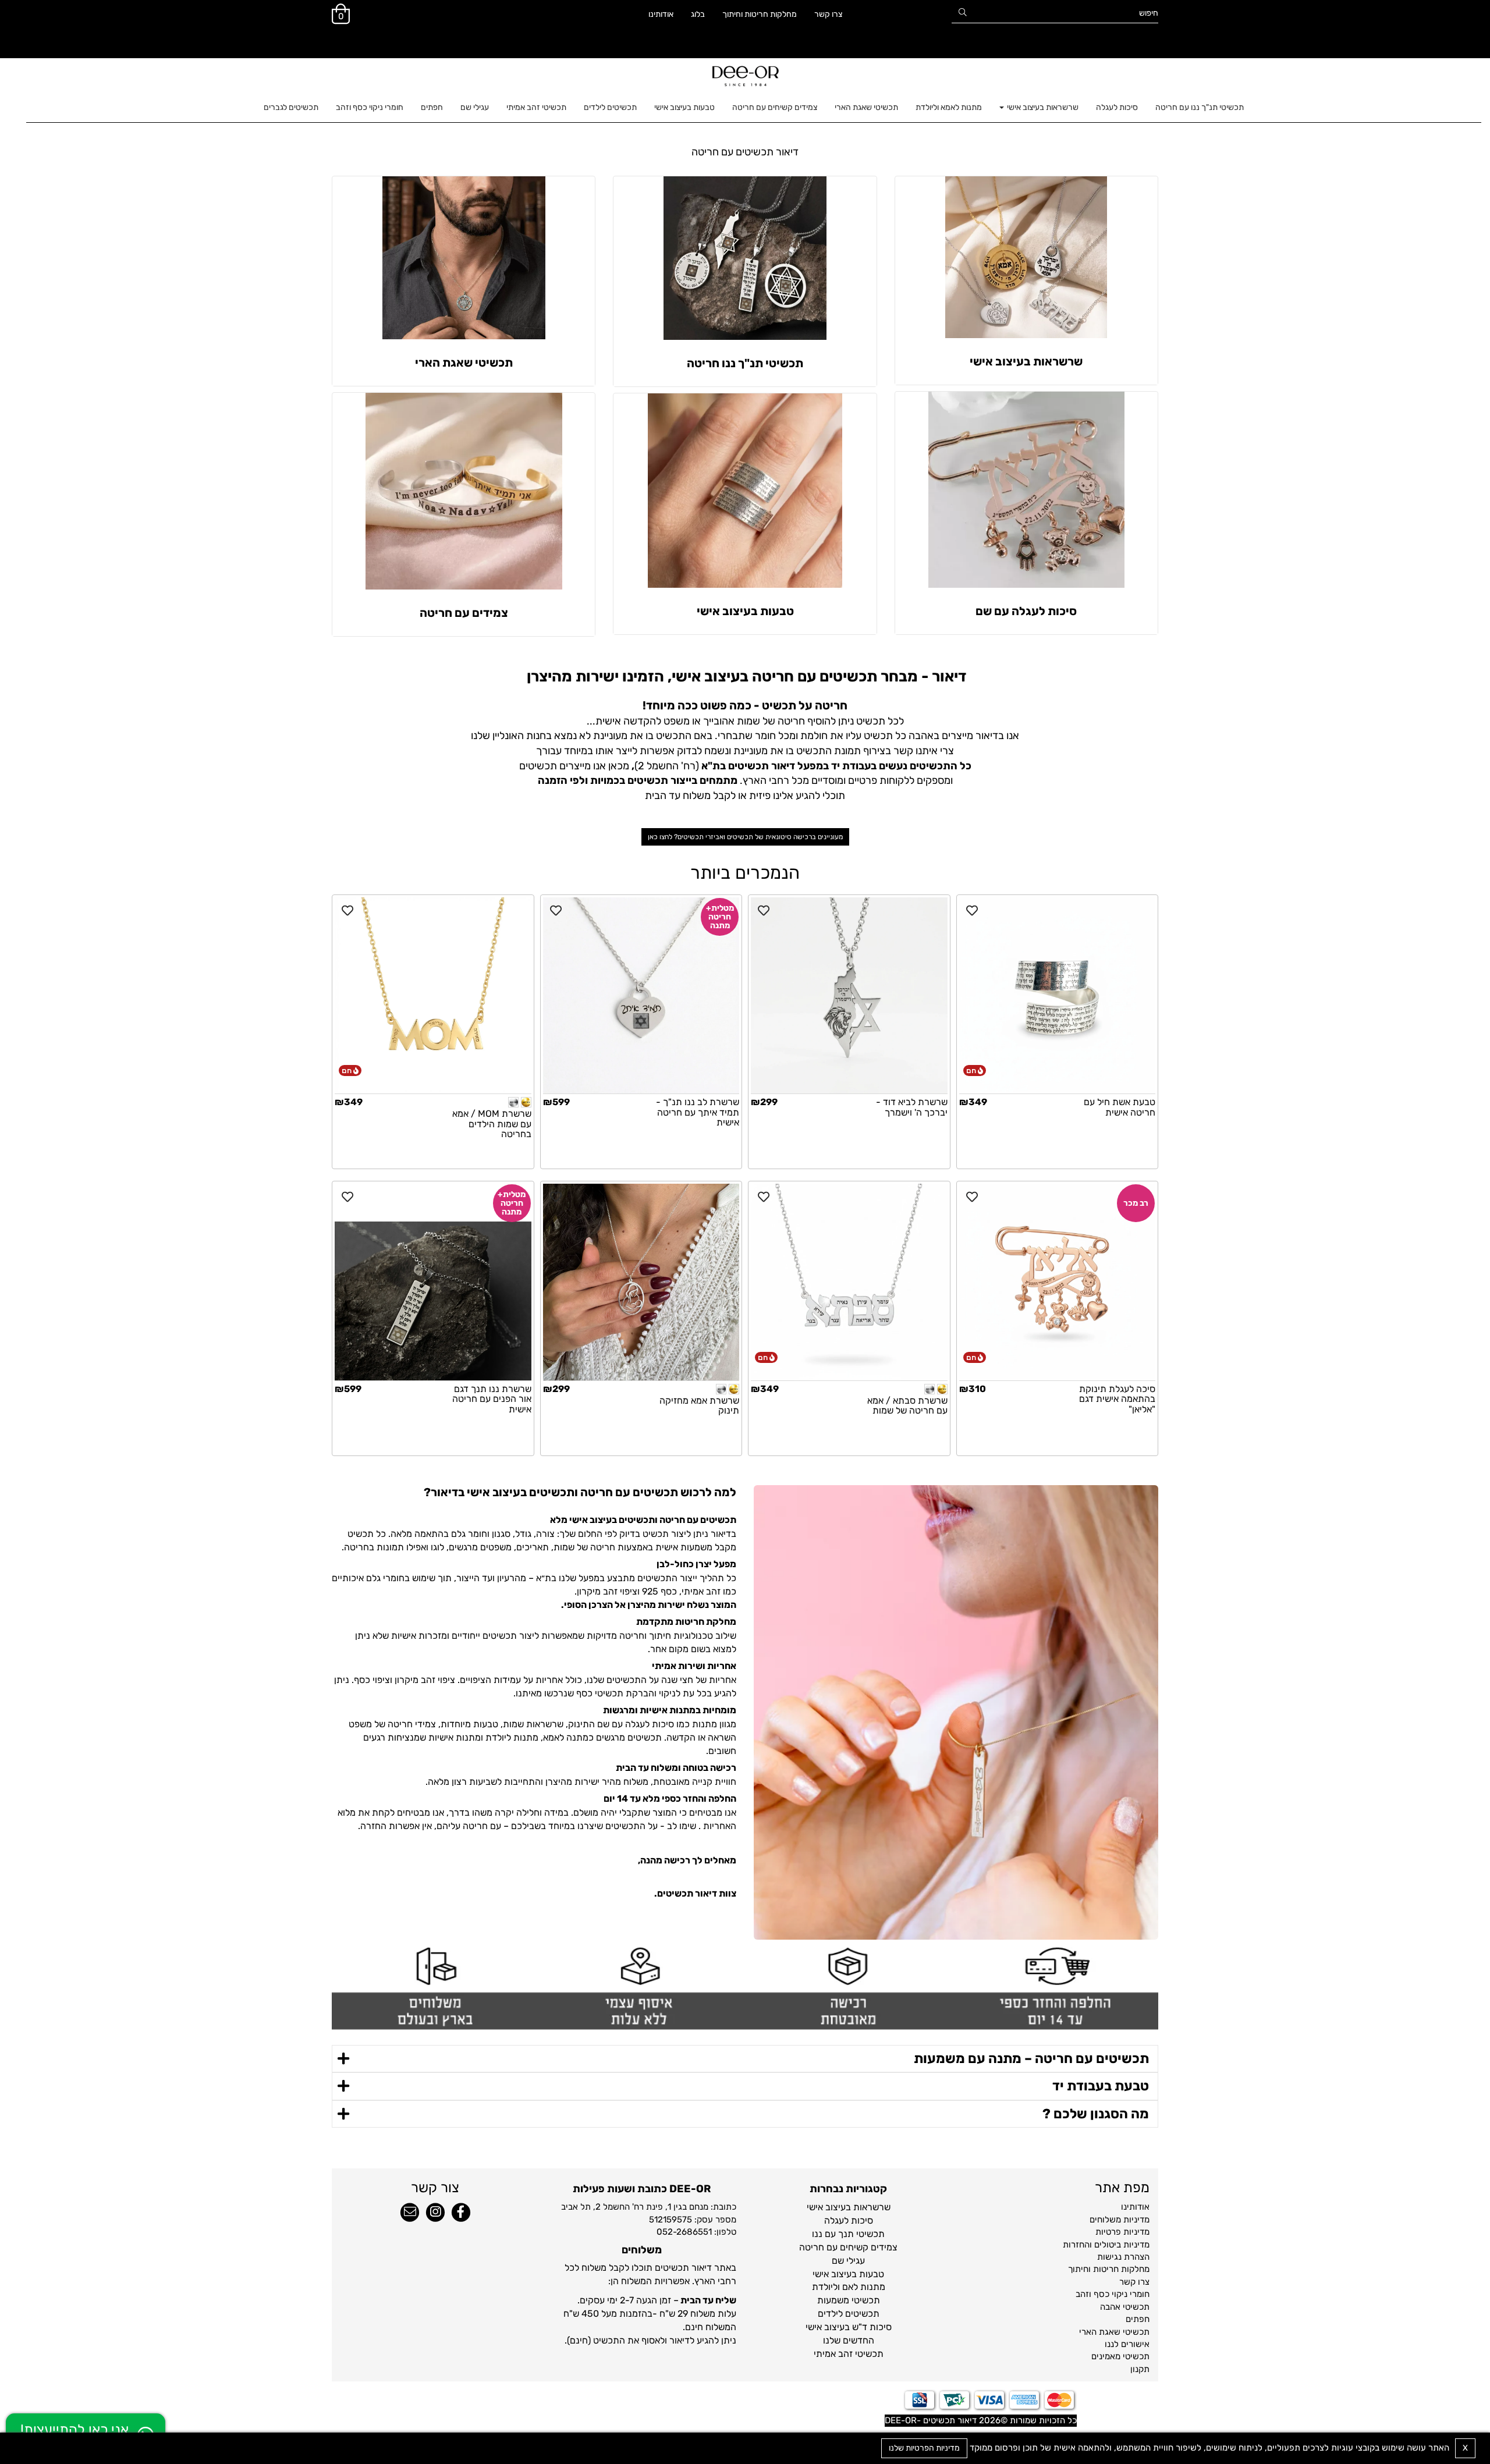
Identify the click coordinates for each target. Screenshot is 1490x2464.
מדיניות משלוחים (1120, 2220)
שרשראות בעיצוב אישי (1042, 107)
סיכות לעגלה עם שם (1026, 611)
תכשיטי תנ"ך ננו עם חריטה (1200, 107)
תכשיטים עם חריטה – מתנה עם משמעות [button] (1031, 2058)
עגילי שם (475, 107)
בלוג (698, 14)
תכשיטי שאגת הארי (866, 107)
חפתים (432, 107)
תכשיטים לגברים (291, 107)
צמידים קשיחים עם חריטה (775, 107)
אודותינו (661, 14)
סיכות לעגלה (1117, 107)
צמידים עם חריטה (464, 613)
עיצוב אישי (826, 2207)
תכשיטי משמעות (849, 2300)
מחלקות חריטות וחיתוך (760, 14)
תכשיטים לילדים (610, 107)
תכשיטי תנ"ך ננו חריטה (745, 363)
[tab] (745, 2059)
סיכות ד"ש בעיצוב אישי (849, 2327)
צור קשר (435, 2188)
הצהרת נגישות (1123, 2257)
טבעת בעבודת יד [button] (1101, 2086)
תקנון (1140, 2369)
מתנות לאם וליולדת (849, 2287)
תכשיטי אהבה (1125, 2307)
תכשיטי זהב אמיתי (536, 107)
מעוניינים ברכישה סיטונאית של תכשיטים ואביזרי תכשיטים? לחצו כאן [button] (745, 837)
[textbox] (745, 152)
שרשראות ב (868, 2207)
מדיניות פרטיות (1122, 2232)
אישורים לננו (1127, 2344)
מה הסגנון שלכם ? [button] (1096, 2114)
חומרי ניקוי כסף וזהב (370, 107)
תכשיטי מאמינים (1120, 2356)
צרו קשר (828, 14)
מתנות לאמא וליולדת (949, 107)
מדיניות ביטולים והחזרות (1106, 2245)
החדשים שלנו (849, 2340)
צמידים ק (880, 2247)
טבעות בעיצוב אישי (684, 107)
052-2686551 (684, 2232)
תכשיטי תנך (861, 2234)
